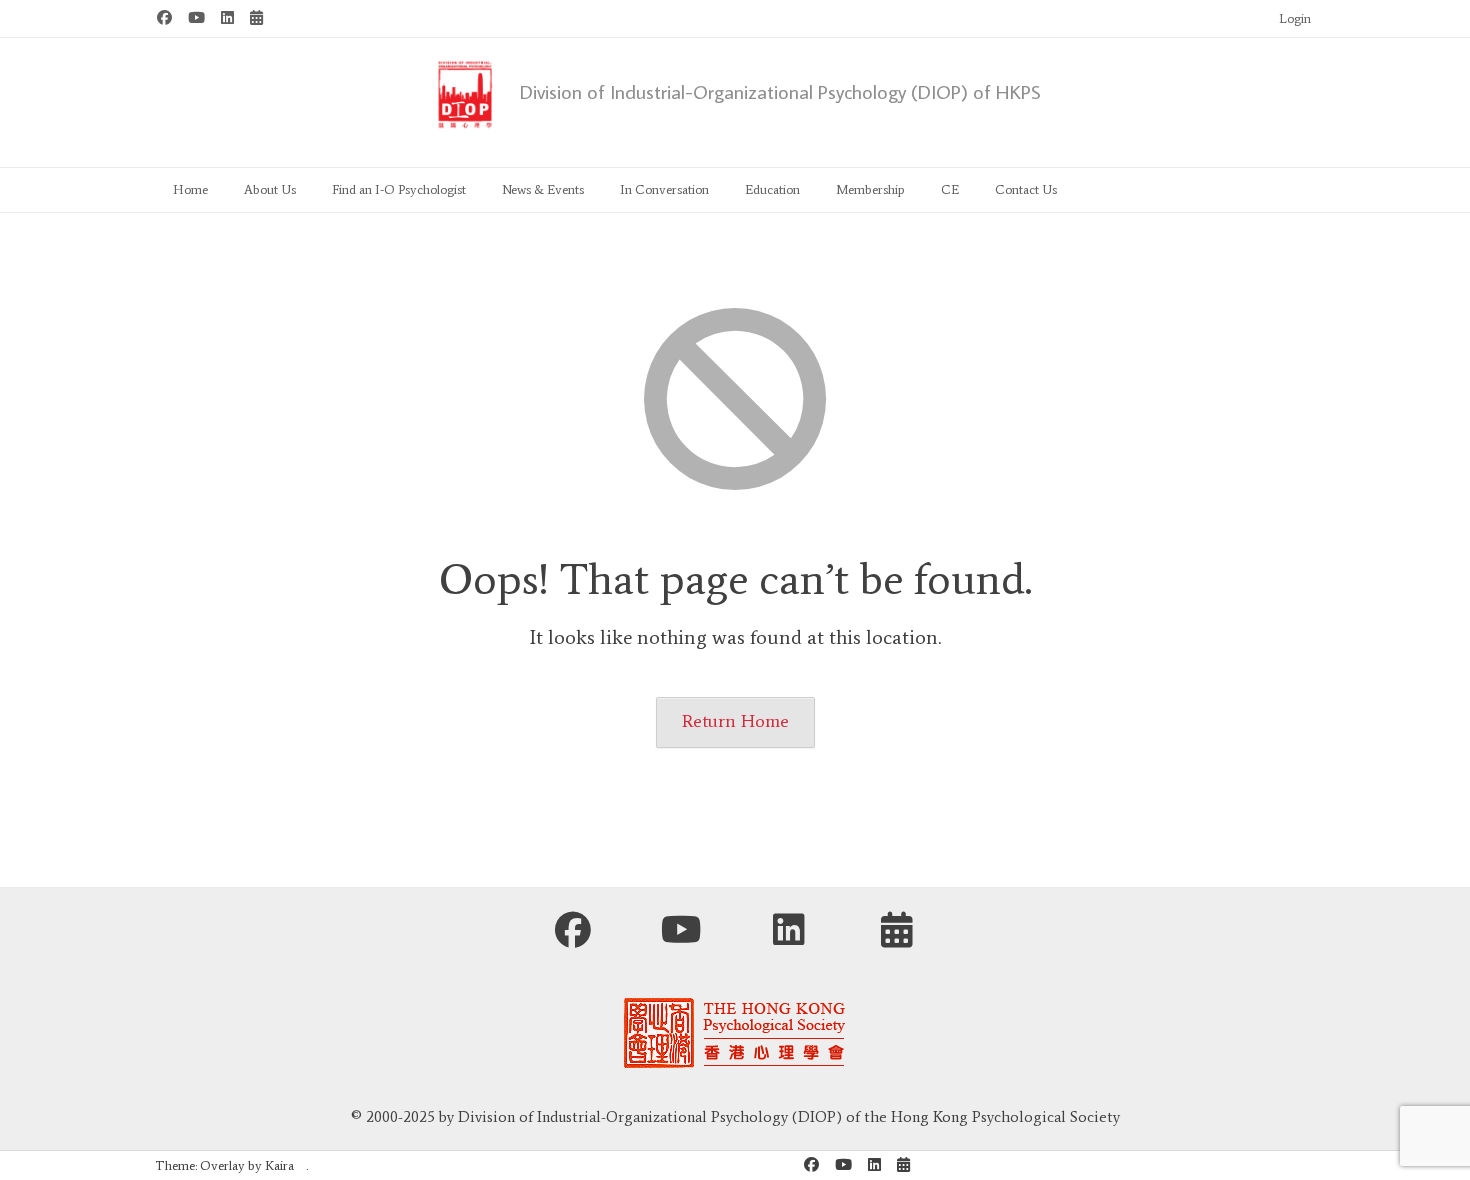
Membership (870, 189)
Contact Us (1026, 189)
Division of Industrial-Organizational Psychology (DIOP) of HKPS (780, 91)
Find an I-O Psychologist (399, 189)
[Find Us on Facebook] (164, 18)
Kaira (279, 1165)
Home (190, 189)
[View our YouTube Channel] (196, 18)
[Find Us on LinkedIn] (227, 18)
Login (1295, 18)
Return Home (735, 721)
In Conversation (664, 189)
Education (772, 189)
